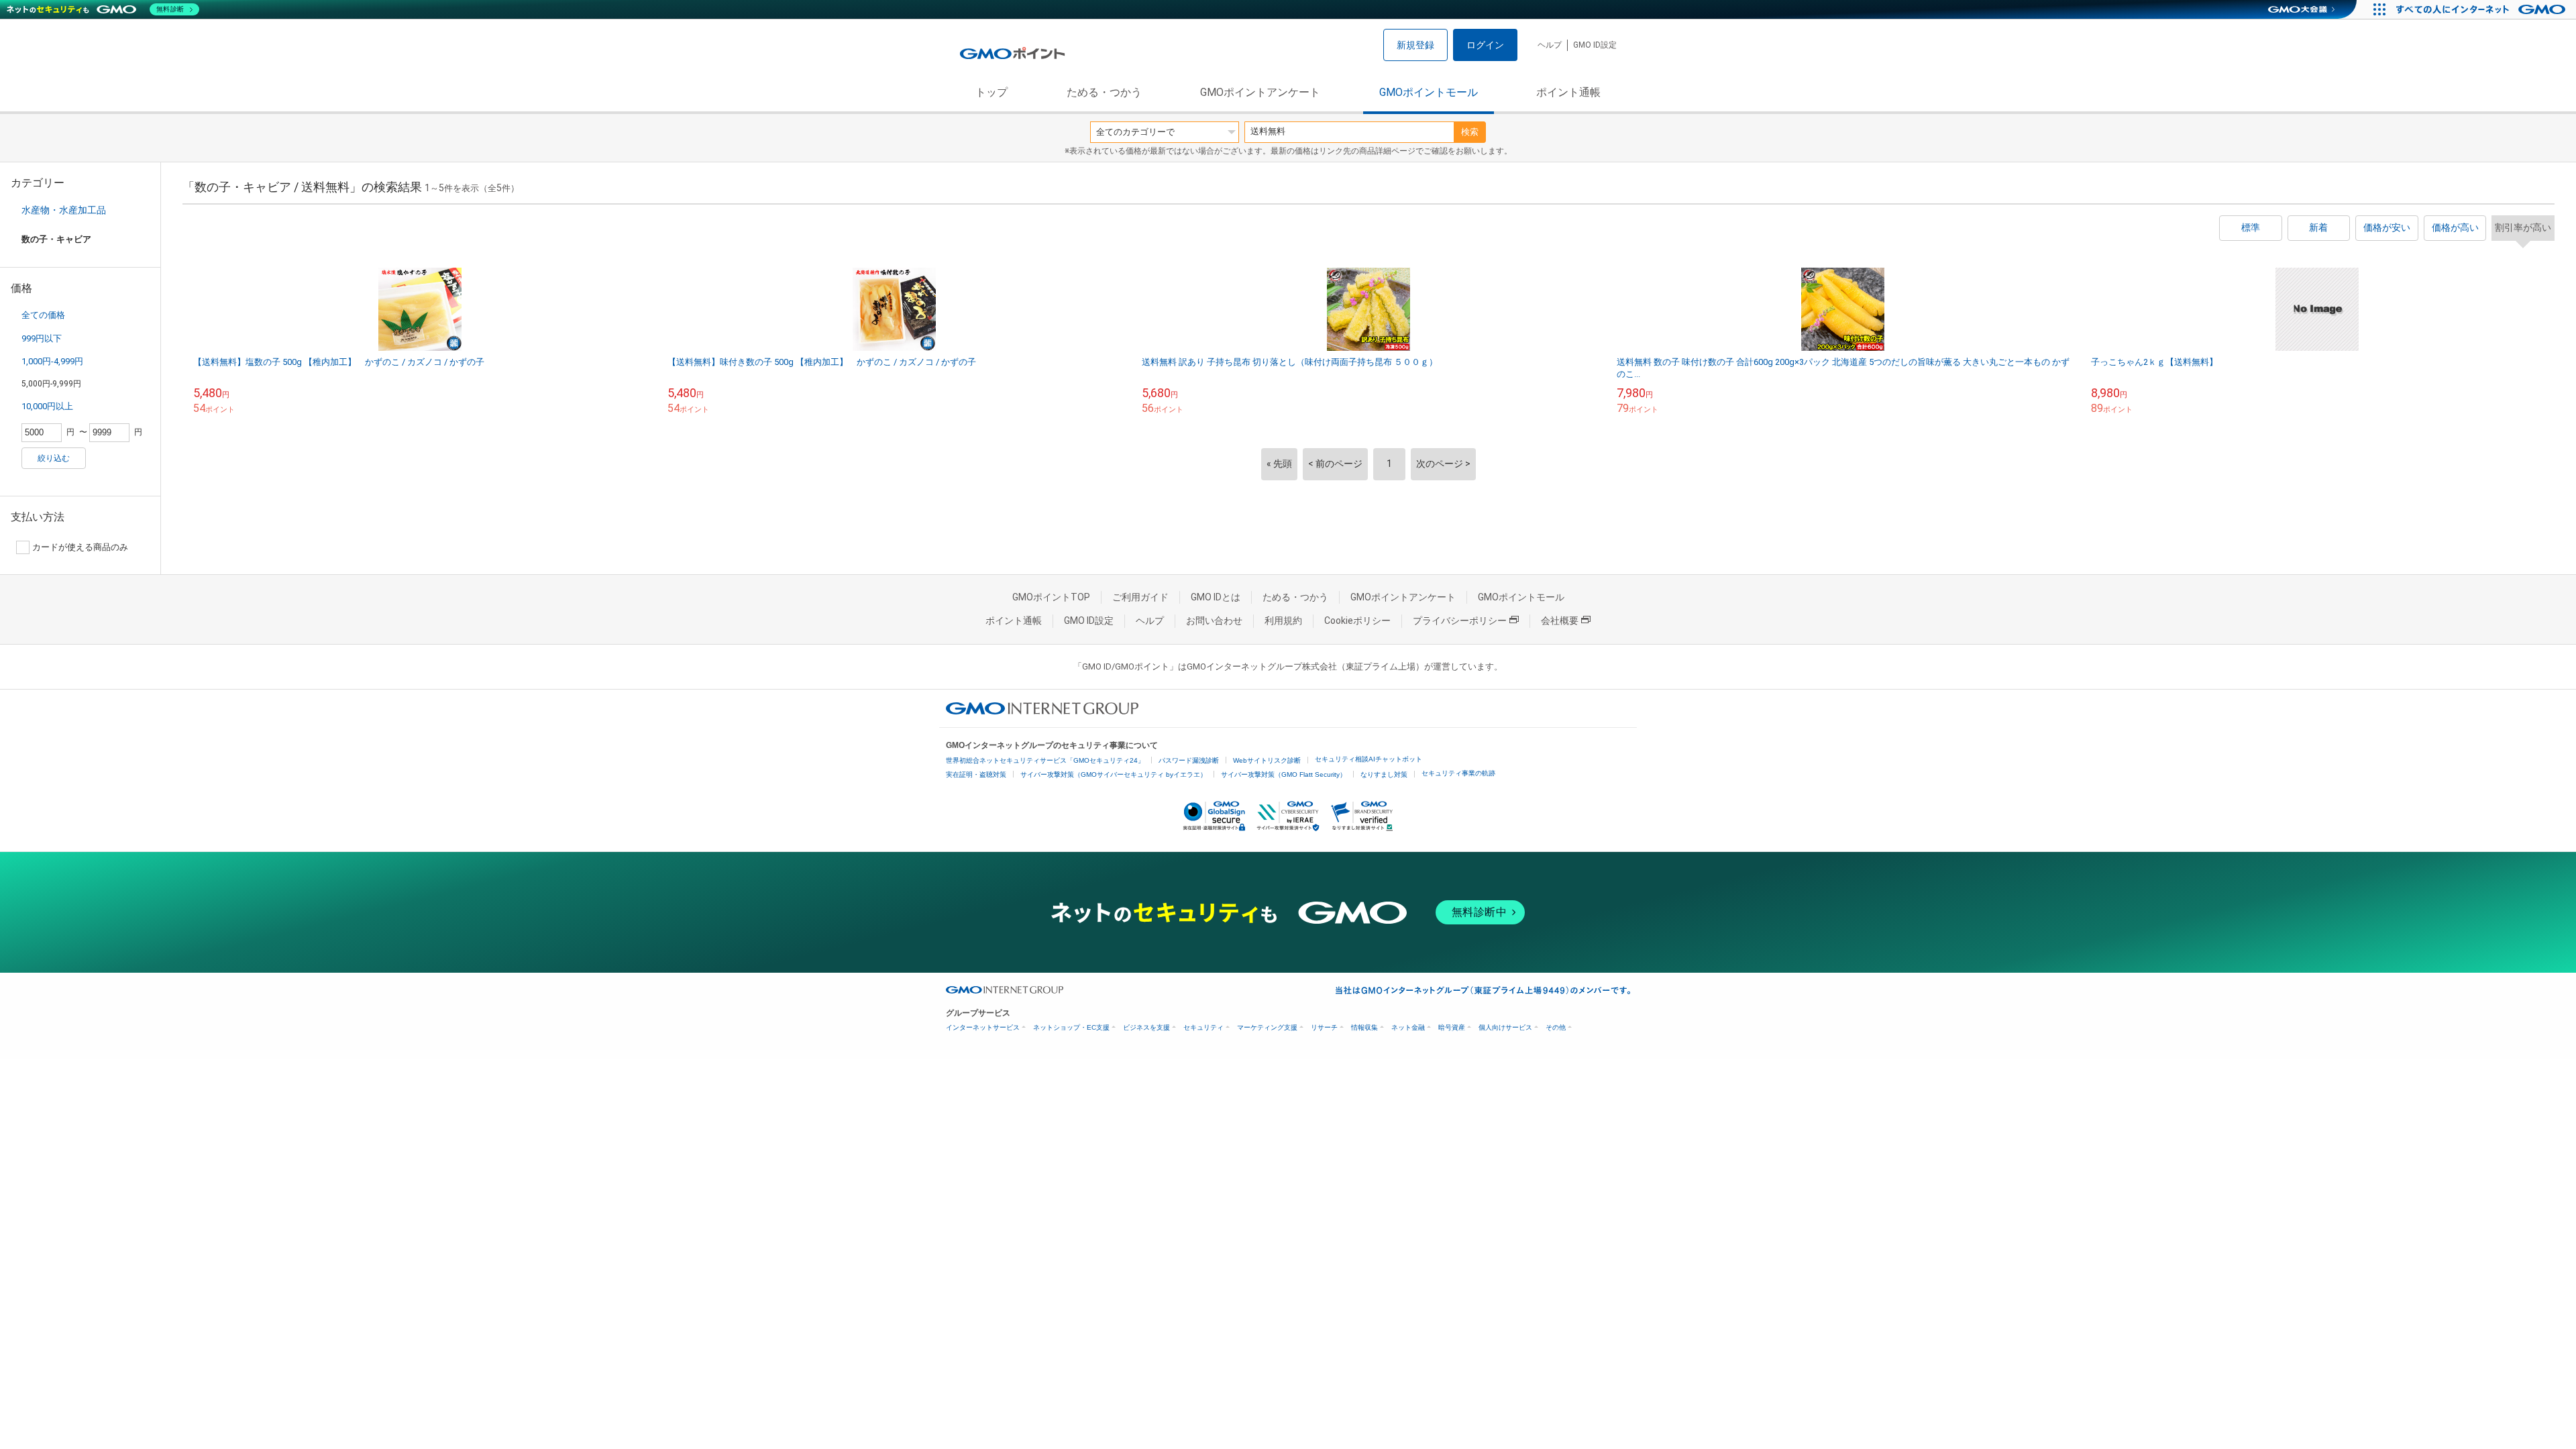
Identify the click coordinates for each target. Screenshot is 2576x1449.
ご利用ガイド (1140, 597)
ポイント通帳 (1568, 92)
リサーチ (1324, 1027)
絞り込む (54, 458)
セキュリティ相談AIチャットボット (1368, 759)
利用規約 (1283, 621)
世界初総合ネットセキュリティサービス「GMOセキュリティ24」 (1045, 760)
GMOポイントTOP (1051, 597)
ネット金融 (1408, 1027)
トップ (991, 92)
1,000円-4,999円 (52, 361)
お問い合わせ (1214, 621)
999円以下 (42, 338)
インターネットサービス (983, 1027)
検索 (1470, 132)
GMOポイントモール (1429, 92)
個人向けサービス (1505, 1027)
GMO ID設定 (1595, 45)
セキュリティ (1203, 1027)
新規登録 (1415, 45)
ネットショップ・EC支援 (1071, 1027)
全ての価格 (43, 315)
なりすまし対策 (1384, 774)
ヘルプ (1550, 45)
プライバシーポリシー (1460, 621)
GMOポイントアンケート (1260, 92)
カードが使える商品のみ (80, 547)
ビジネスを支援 (1146, 1027)
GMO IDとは (1216, 597)
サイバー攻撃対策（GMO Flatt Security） (1284, 774)
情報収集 (1364, 1027)
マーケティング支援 (1267, 1027)
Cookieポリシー (1357, 621)
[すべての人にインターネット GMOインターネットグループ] (2482, 9)
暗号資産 (1452, 1027)
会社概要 (1560, 621)
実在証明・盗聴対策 (976, 774)
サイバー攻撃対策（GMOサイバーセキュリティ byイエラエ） (1114, 774)
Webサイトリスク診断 (1267, 760)
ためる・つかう (1104, 92)
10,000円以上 (47, 406)
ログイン (1485, 45)
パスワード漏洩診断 (1189, 760)
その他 (1556, 1027)
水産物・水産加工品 (64, 210)
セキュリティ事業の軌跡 (1458, 773)
